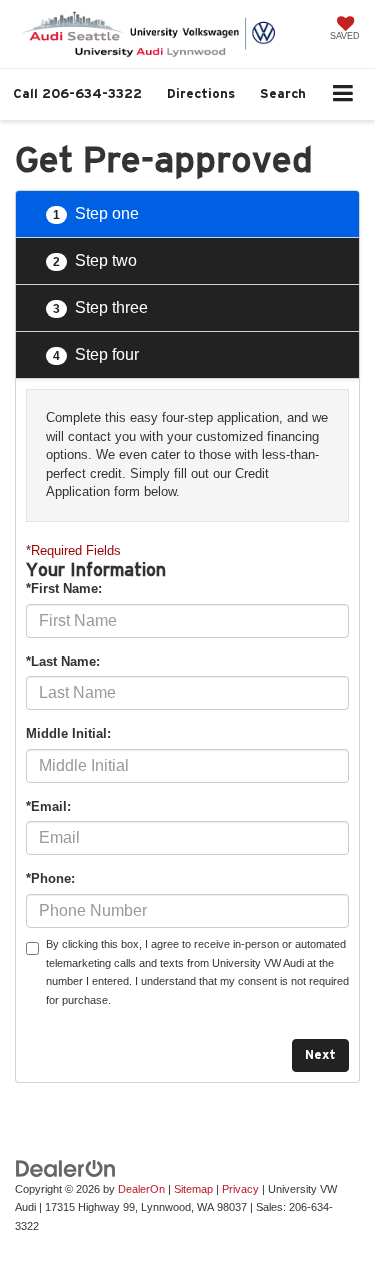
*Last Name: (63, 661)
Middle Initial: (68, 733)
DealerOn (141, 1189)
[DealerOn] (66, 1167)
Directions (201, 93)
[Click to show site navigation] (343, 94)
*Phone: (50, 878)
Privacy (240, 1189)
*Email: (48, 806)
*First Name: (64, 588)
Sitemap (193, 1189)
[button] (77, 93)
